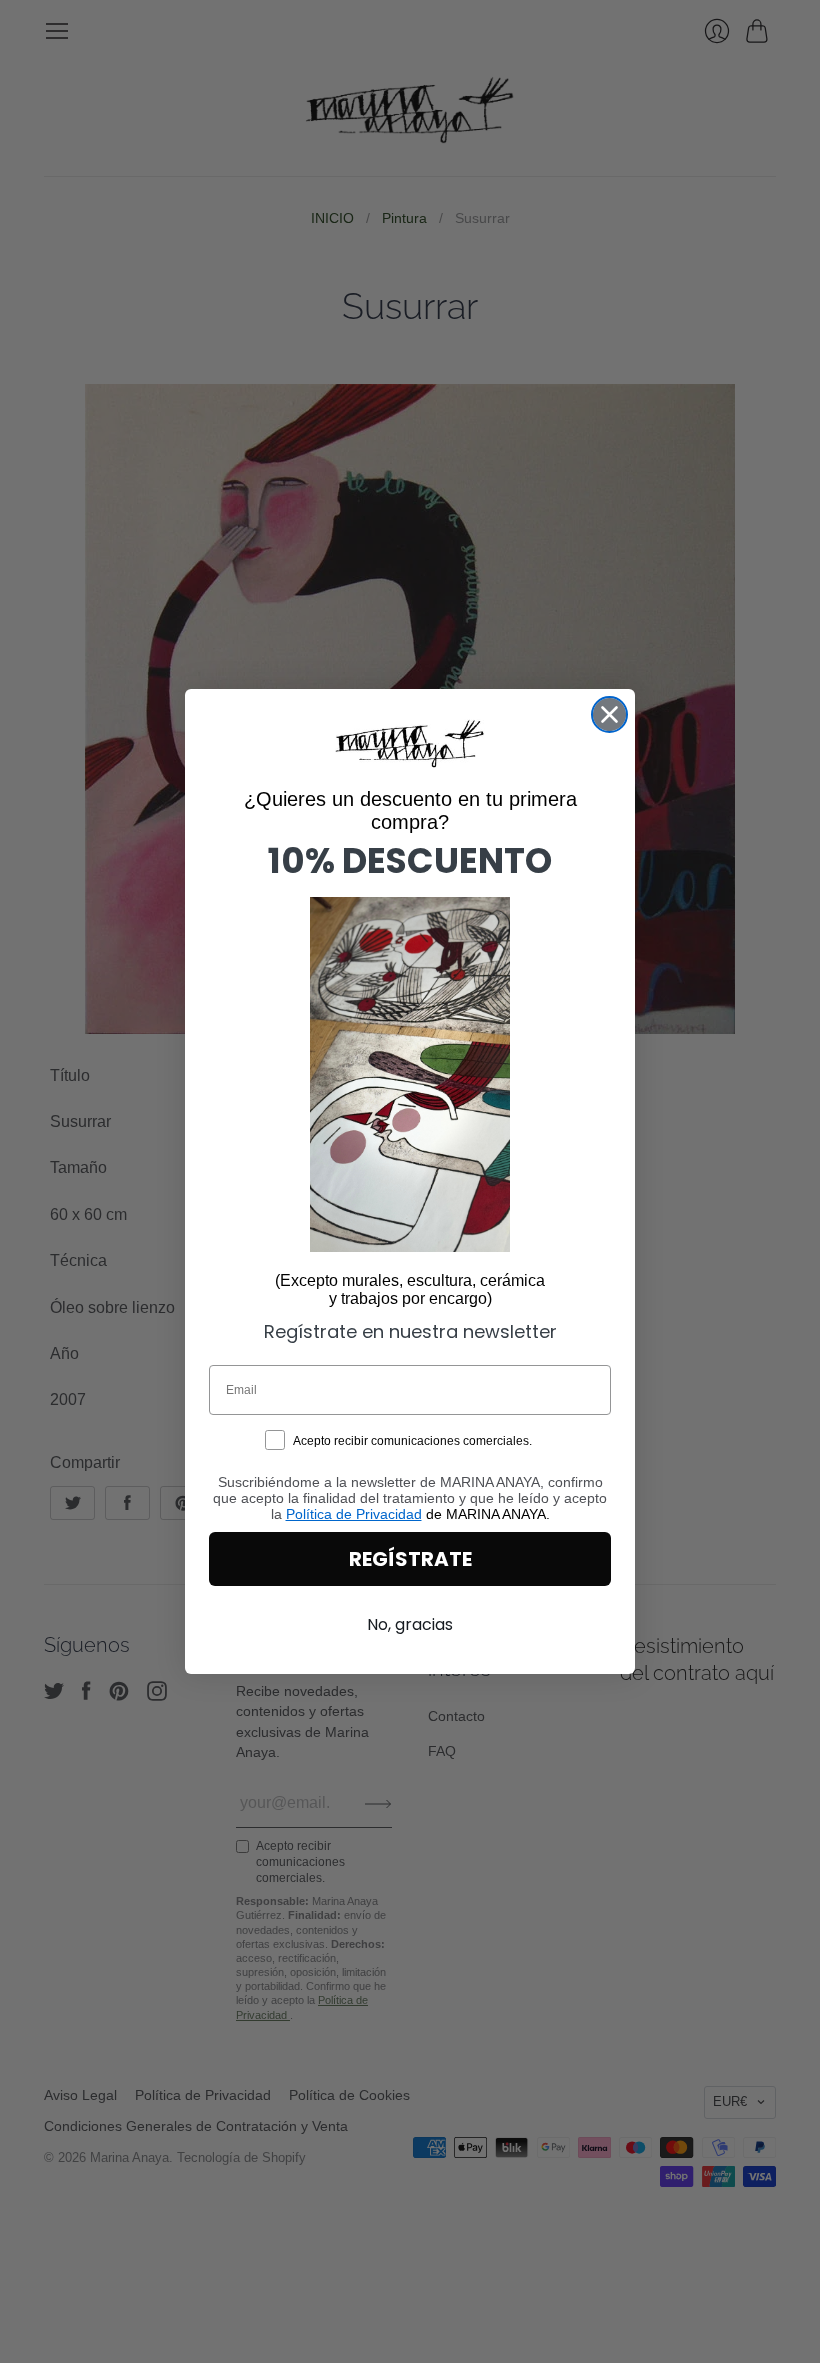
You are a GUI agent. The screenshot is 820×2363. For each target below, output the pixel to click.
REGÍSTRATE (410, 1559)
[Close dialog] (609, 714)
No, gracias (410, 1624)
